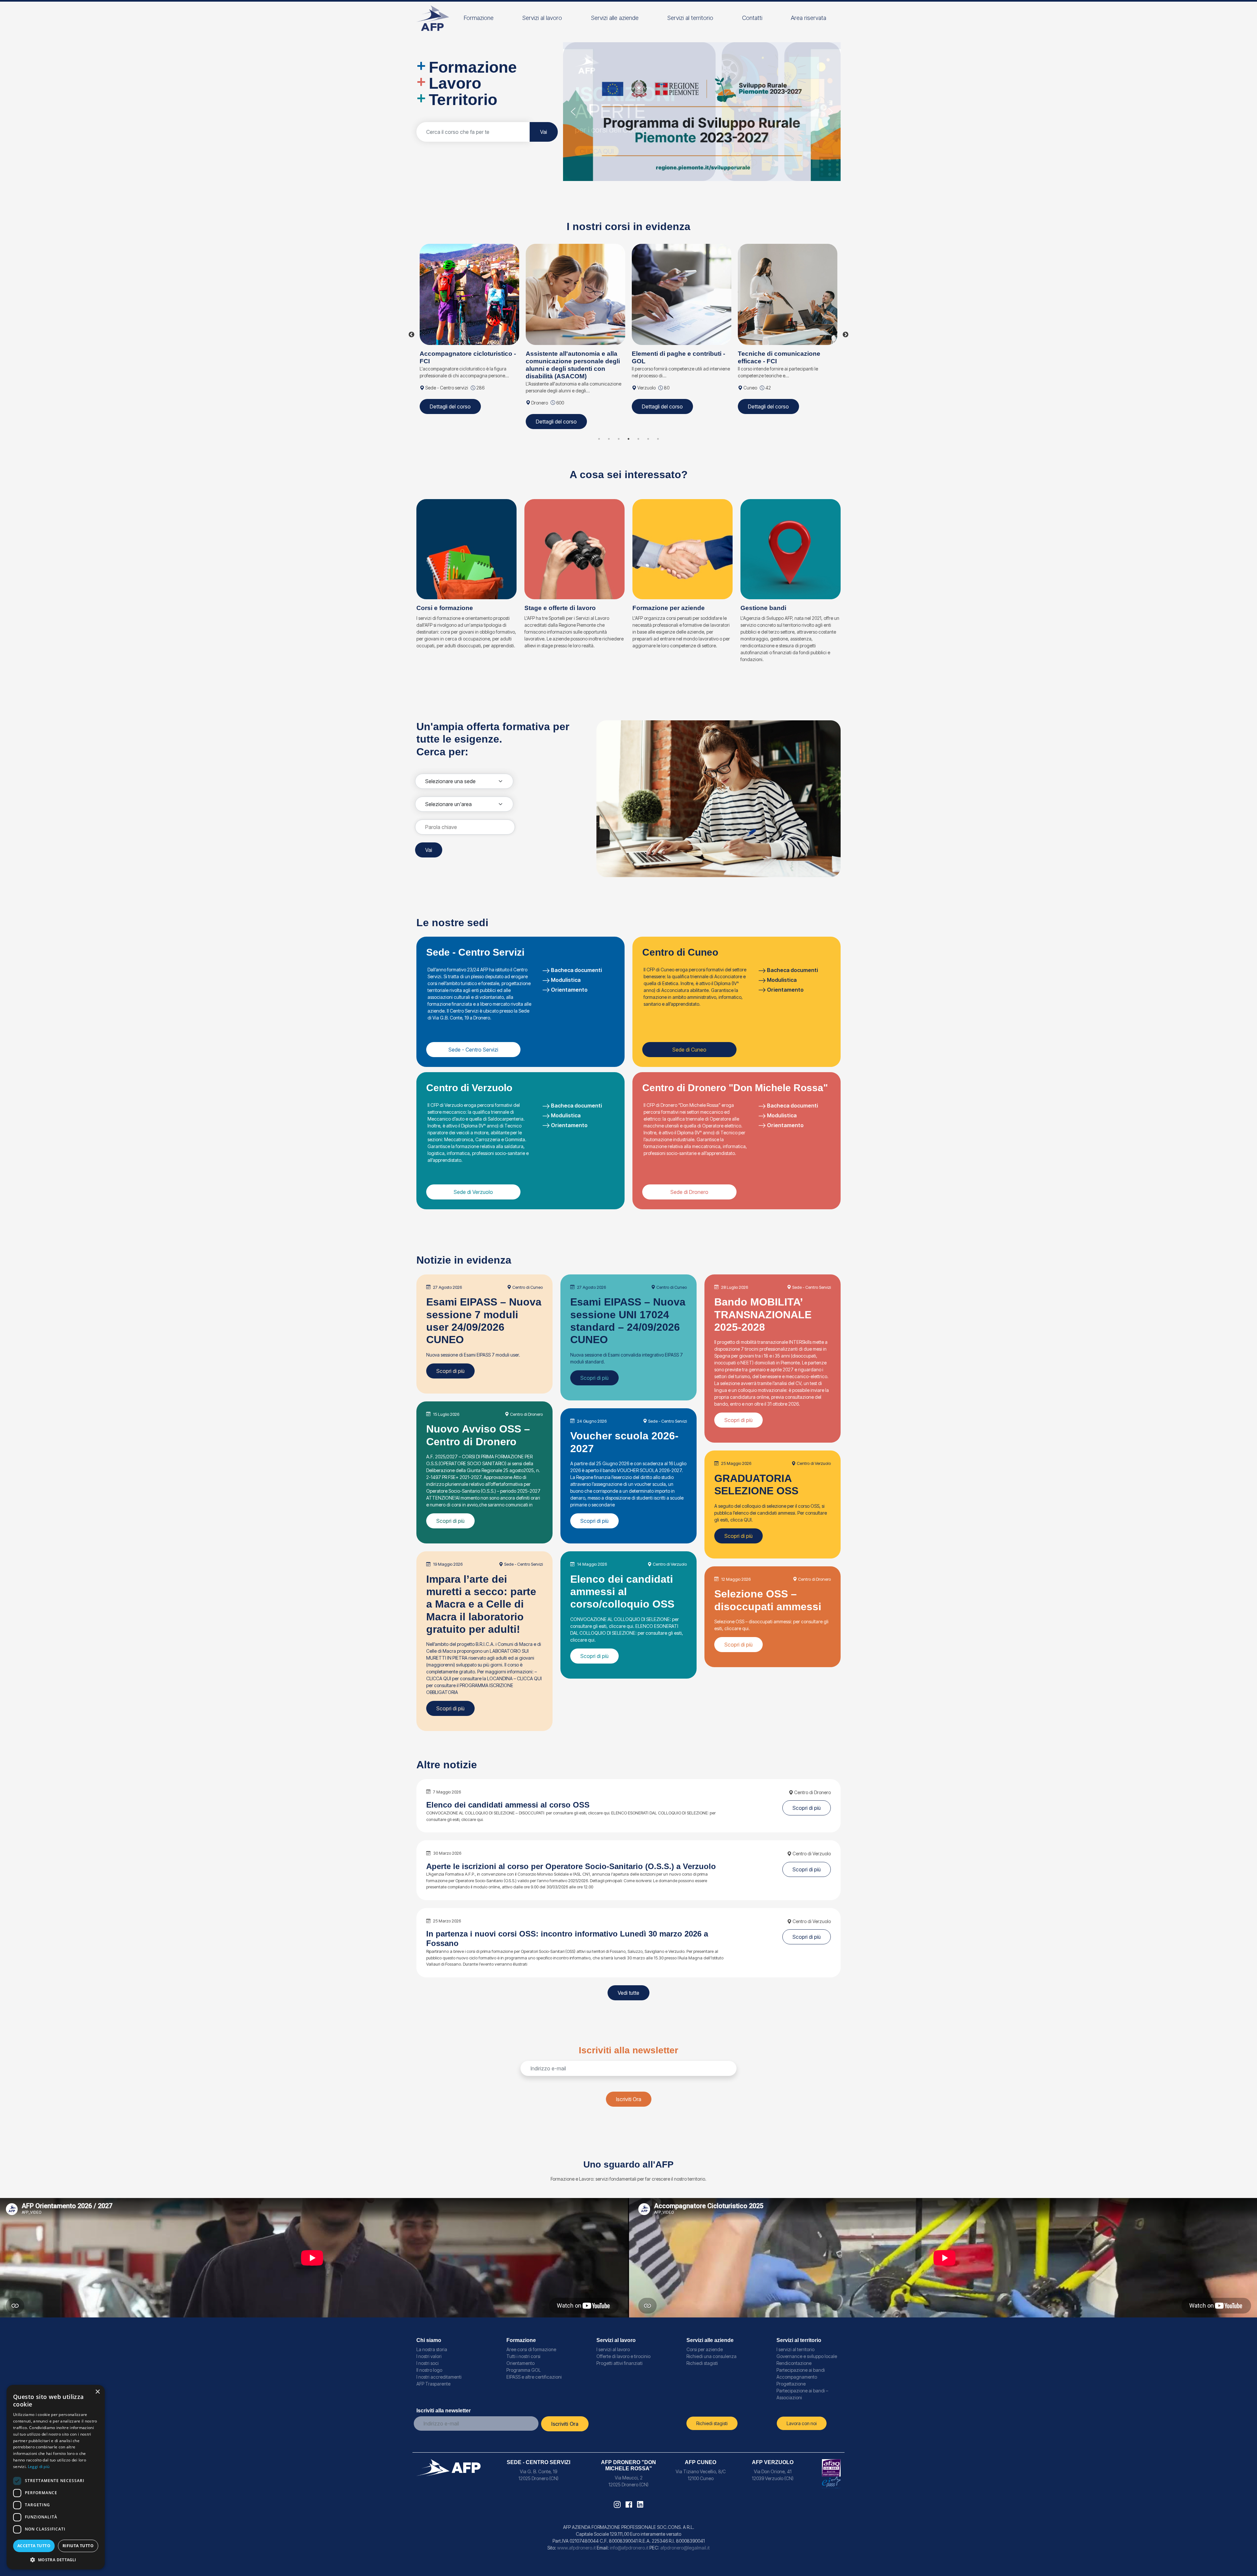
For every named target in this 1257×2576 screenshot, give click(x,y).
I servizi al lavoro (613, 2349)
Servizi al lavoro (542, 18)
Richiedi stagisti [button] (712, 2423)
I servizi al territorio (795, 2349)
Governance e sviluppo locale (807, 2356)
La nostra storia (432, 2349)
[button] (702, 112)
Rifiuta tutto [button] (78, 2546)
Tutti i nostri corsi (523, 2356)
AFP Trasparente (433, 2384)
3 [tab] (619, 439)
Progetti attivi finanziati (619, 2363)
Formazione (479, 18)
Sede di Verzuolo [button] (473, 1192)
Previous (411, 335)
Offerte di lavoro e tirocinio (623, 2356)
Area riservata (809, 18)
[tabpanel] (469, 327)
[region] (702, 112)
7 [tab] (658, 439)
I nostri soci (428, 2363)
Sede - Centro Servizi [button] (473, 1050)
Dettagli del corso (450, 406)
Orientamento (569, 990)
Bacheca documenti (576, 970)
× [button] (97, 2392)
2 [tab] (609, 439)
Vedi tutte (628, 1993)
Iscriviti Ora (629, 2099)
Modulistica (566, 980)
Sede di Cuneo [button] (689, 1050)
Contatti (752, 18)
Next (846, 335)
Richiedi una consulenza (711, 2356)
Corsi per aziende (705, 2349)
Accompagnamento (797, 2377)
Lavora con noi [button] (802, 2423)
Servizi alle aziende (615, 18)
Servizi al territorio (690, 18)
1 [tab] (599, 439)
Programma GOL (524, 2370)
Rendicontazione (794, 2363)
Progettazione (791, 2384)
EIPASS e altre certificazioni (534, 2377)
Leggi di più (39, 2467)
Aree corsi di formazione (531, 2349)
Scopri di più (450, 1371)
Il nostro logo (429, 2370)
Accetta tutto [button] (34, 2546)
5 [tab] (638, 439)
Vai (544, 132)
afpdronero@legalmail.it (685, 2548)
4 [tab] (628, 439)
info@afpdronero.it (629, 2548)
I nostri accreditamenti (439, 2377)
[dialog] (56, 2477)
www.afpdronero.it (576, 2548)
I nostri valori (429, 2356)
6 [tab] (648, 439)
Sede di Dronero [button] (689, 1192)
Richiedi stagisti (702, 2363)
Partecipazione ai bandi (801, 2370)
